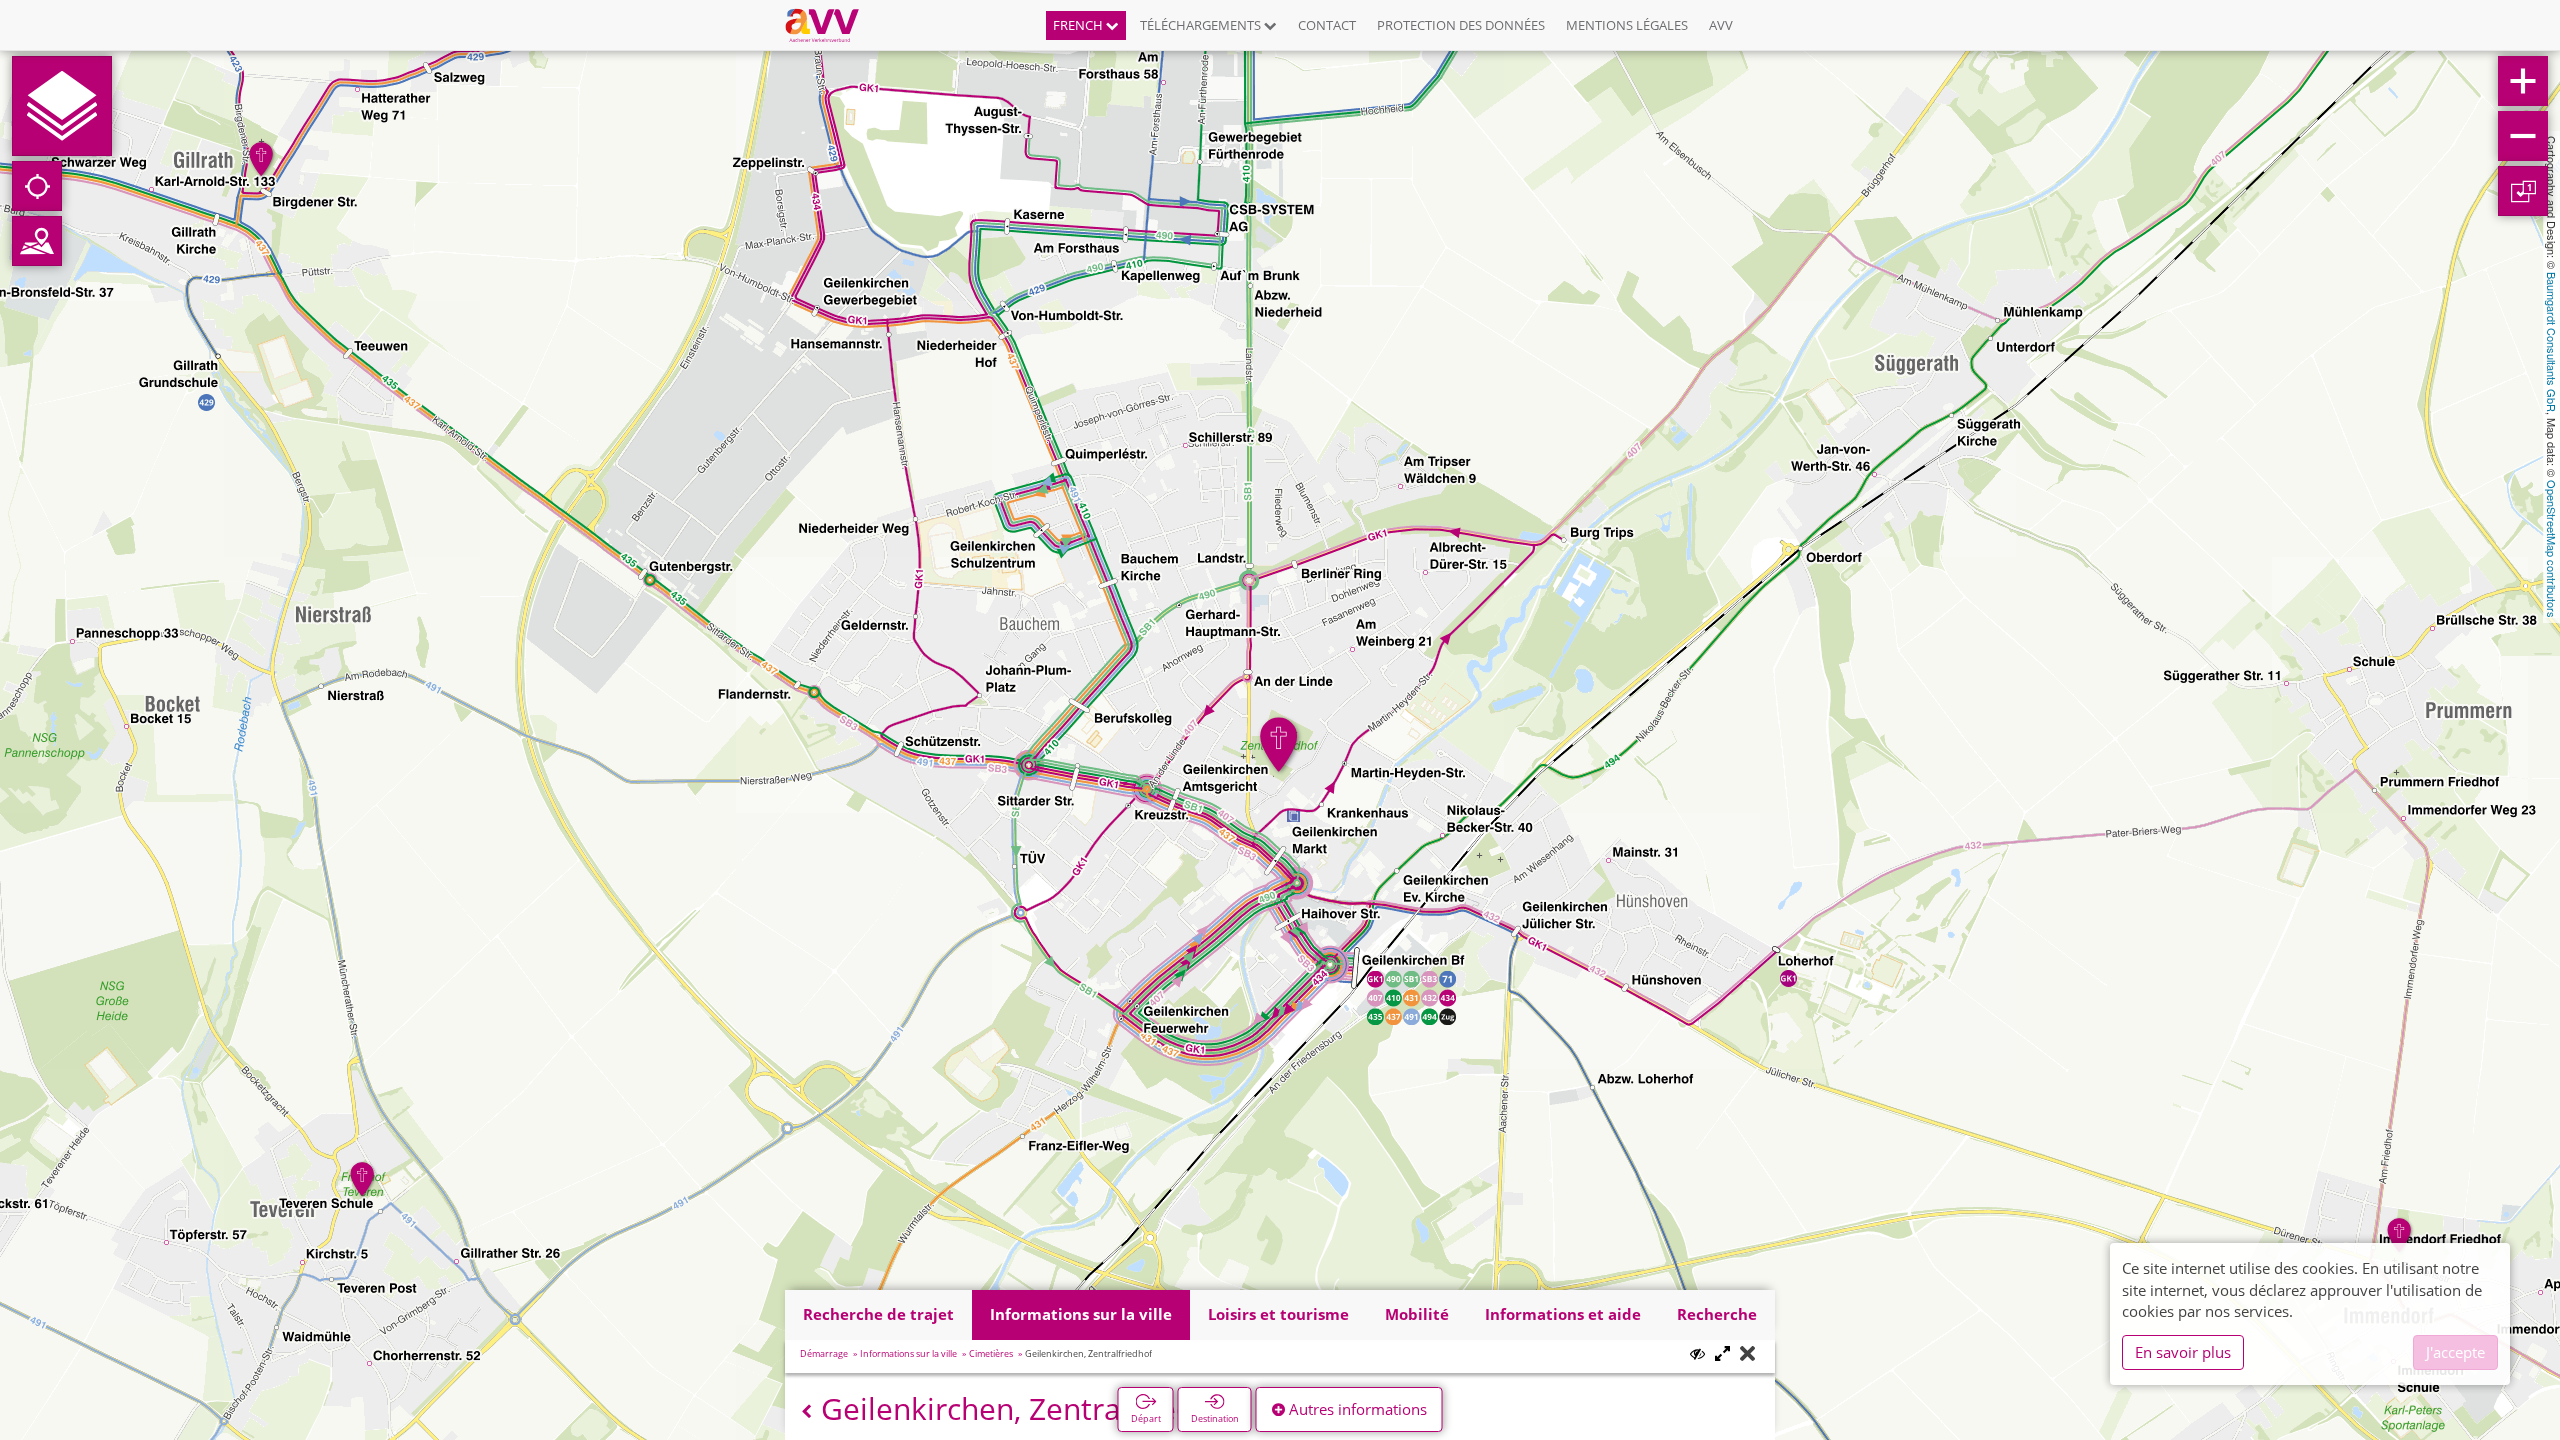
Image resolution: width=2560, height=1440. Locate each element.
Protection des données (1461, 25)
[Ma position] (37, 186)
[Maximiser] (1722, 1354)
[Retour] (806, 1411)
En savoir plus (2183, 1352)
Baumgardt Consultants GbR (2552, 342)
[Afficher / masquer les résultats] (1697, 1353)
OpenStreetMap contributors (2552, 549)
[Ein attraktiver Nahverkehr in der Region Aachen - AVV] (829, 25)
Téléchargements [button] (1202, 25)
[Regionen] (37, 241)
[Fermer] (1747, 1354)
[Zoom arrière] (2523, 136)
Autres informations (1356, 1409)
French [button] (1079, 25)
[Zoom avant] (2523, 81)
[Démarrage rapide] (62, 106)
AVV (1721, 25)
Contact (1327, 25)
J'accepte (2455, 1352)
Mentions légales (1627, 25)
